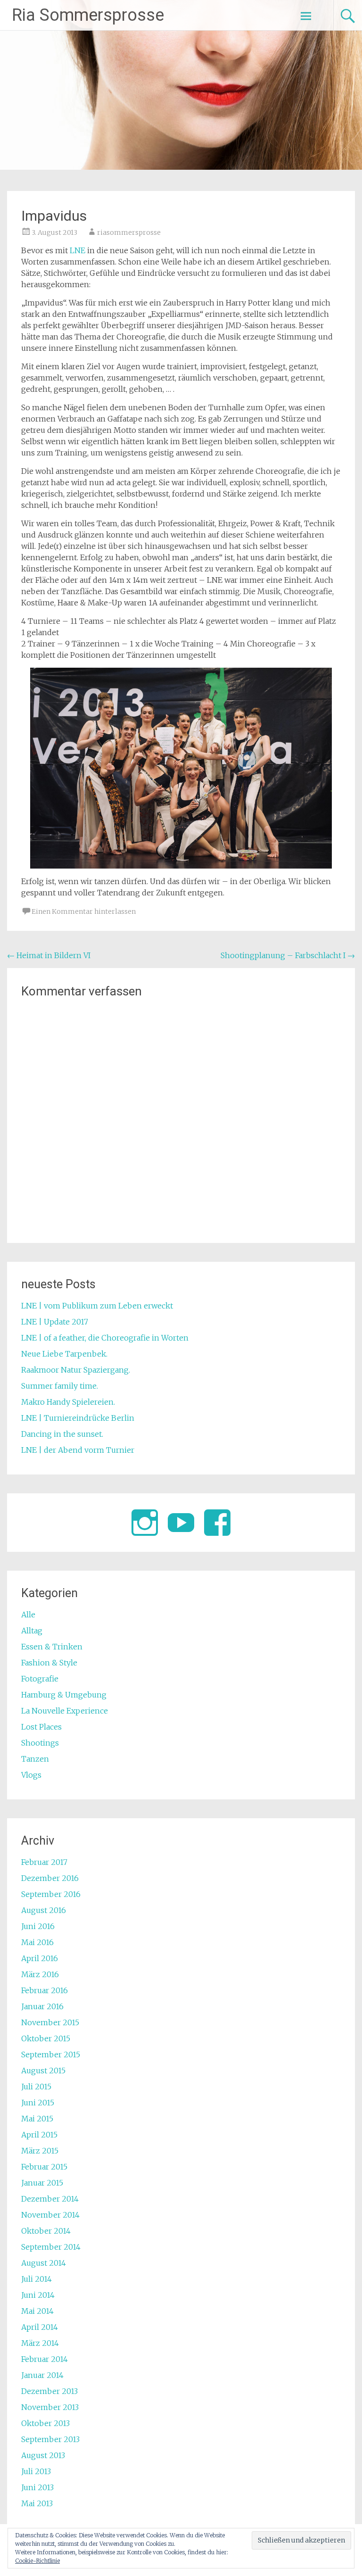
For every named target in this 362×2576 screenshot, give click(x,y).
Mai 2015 (37, 2119)
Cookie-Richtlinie (37, 2561)
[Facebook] (217, 1523)
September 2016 (51, 1894)
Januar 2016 (42, 2006)
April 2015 (39, 2135)
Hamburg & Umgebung (64, 1695)
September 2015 (51, 2054)
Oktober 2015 (46, 2038)
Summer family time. (60, 1386)
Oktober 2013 (45, 2423)
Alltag (32, 1631)
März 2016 (40, 1974)
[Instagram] (145, 1523)
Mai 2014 (37, 2311)
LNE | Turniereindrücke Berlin (78, 1418)
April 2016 (40, 1958)
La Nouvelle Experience (65, 1711)
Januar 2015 (42, 2183)
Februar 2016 (45, 1990)
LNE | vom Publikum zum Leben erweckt (97, 1306)
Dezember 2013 (49, 2391)
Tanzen (35, 1759)
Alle (28, 1615)
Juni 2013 (37, 2487)
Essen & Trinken (52, 1647)
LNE (78, 250)
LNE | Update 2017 (55, 1322)
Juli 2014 (37, 2279)
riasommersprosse (129, 232)
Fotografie (40, 1679)
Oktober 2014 (46, 2231)
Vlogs (31, 1775)
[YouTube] (181, 1523)
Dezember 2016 (50, 1878)
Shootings (40, 1743)
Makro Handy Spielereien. (68, 1402)
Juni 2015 (38, 2103)
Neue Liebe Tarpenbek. (64, 1354)
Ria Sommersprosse (88, 15)
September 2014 (51, 2247)
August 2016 (44, 1910)
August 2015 (43, 2071)
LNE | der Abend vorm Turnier (78, 1450)
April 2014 (40, 2327)
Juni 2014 (38, 2295)
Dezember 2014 (50, 2199)
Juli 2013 (36, 2471)
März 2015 (40, 2151)
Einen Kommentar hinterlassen (84, 911)
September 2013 (50, 2439)
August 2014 (44, 2263)
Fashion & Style (49, 1663)
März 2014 (40, 2343)
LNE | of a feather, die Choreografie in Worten (105, 1338)
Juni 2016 (38, 1926)
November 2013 (50, 2407)
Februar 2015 (44, 2167)
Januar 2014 (42, 2375)
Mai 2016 (37, 1942)
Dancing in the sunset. (62, 1434)
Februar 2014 (45, 2359)
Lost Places (41, 1727)
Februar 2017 (44, 1862)
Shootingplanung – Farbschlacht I (288, 955)
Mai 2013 (37, 2503)
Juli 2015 (36, 2087)
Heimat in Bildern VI (49, 955)
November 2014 (50, 2215)
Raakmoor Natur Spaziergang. (76, 1370)
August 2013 (43, 2455)
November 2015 (50, 2022)
